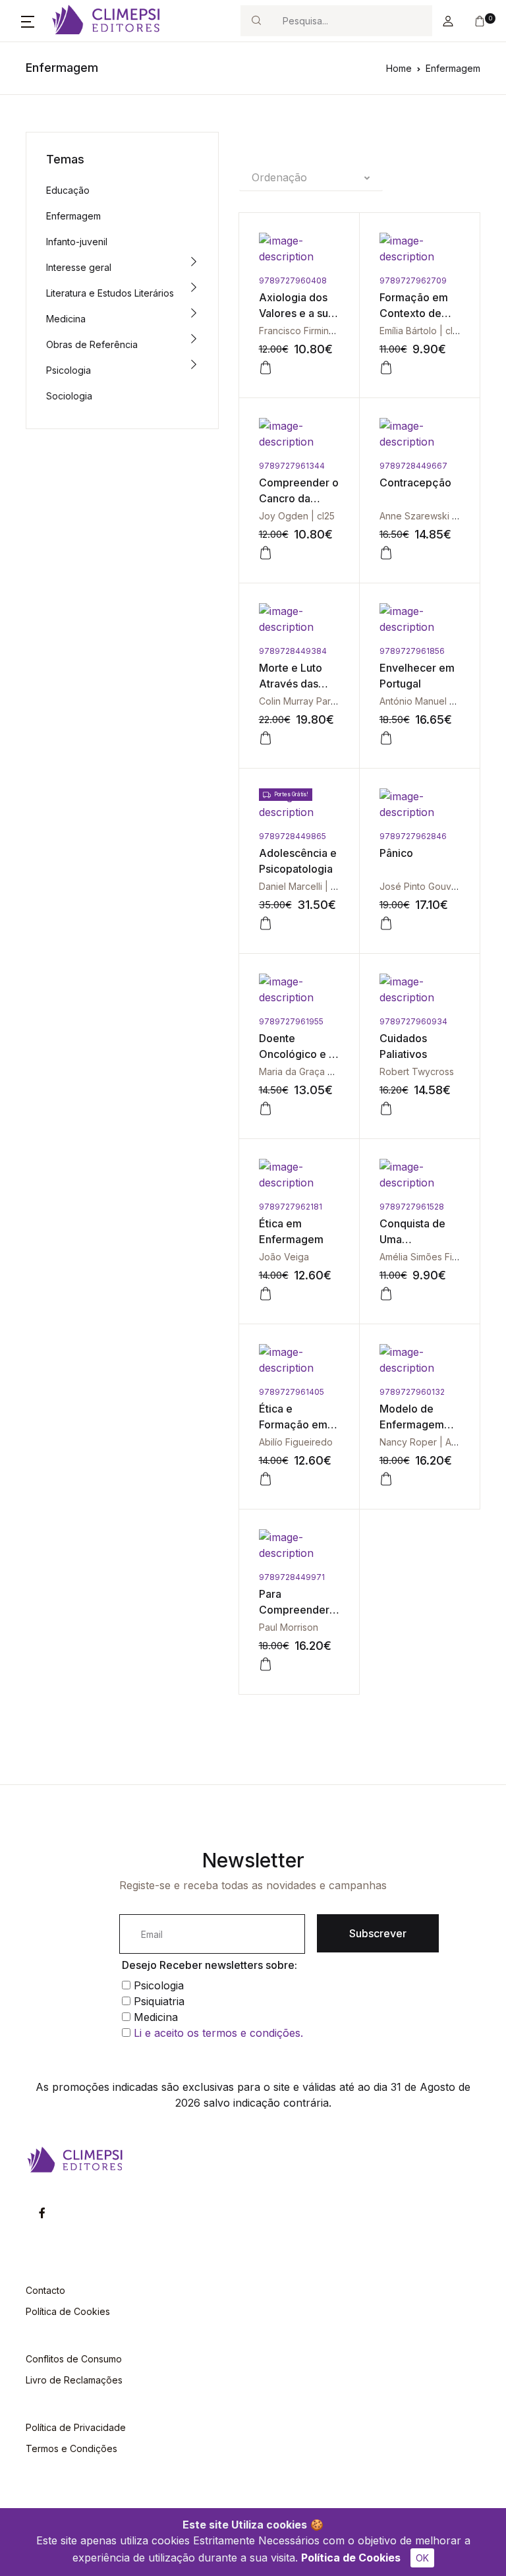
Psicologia (69, 370)
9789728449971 (292, 1577)
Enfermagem (453, 68)
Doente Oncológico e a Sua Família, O (297, 1054)
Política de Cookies (351, 2558)
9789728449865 (293, 836)
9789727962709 (413, 280)
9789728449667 (413, 466)
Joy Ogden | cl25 (297, 516)
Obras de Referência (92, 344)
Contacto (45, 2290)
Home (399, 68)
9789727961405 (292, 1392)
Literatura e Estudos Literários (110, 293)
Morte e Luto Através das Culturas (291, 684)
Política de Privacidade (76, 2427)
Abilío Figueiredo (296, 1442)
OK (422, 2558)
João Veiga (284, 1257)
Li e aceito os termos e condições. (218, 2033)
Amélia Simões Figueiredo (436, 1257)
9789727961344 (292, 466)
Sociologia (69, 396)
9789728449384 (293, 651)
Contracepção (415, 483)
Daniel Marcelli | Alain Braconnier (330, 886)
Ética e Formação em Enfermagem (293, 1424)
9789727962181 (291, 1207)
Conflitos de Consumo (74, 2359)
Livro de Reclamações (74, 2380)
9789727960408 (293, 280)
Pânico (396, 853)
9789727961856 (412, 651)
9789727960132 (412, 1392)
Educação (68, 190)
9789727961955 (291, 1021)
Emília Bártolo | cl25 (421, 331)
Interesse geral (79, 267)
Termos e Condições (71, 2448)
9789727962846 (413, 836)
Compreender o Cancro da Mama (299, 498)
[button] (28, 21)
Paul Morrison (289, 1627)
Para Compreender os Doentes (294, 1610)
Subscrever (378, 1933)
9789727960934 (413, 1021)
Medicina (66, 319)
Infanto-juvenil (77, 242)
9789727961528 (412, 1207)
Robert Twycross (417, 1071)
